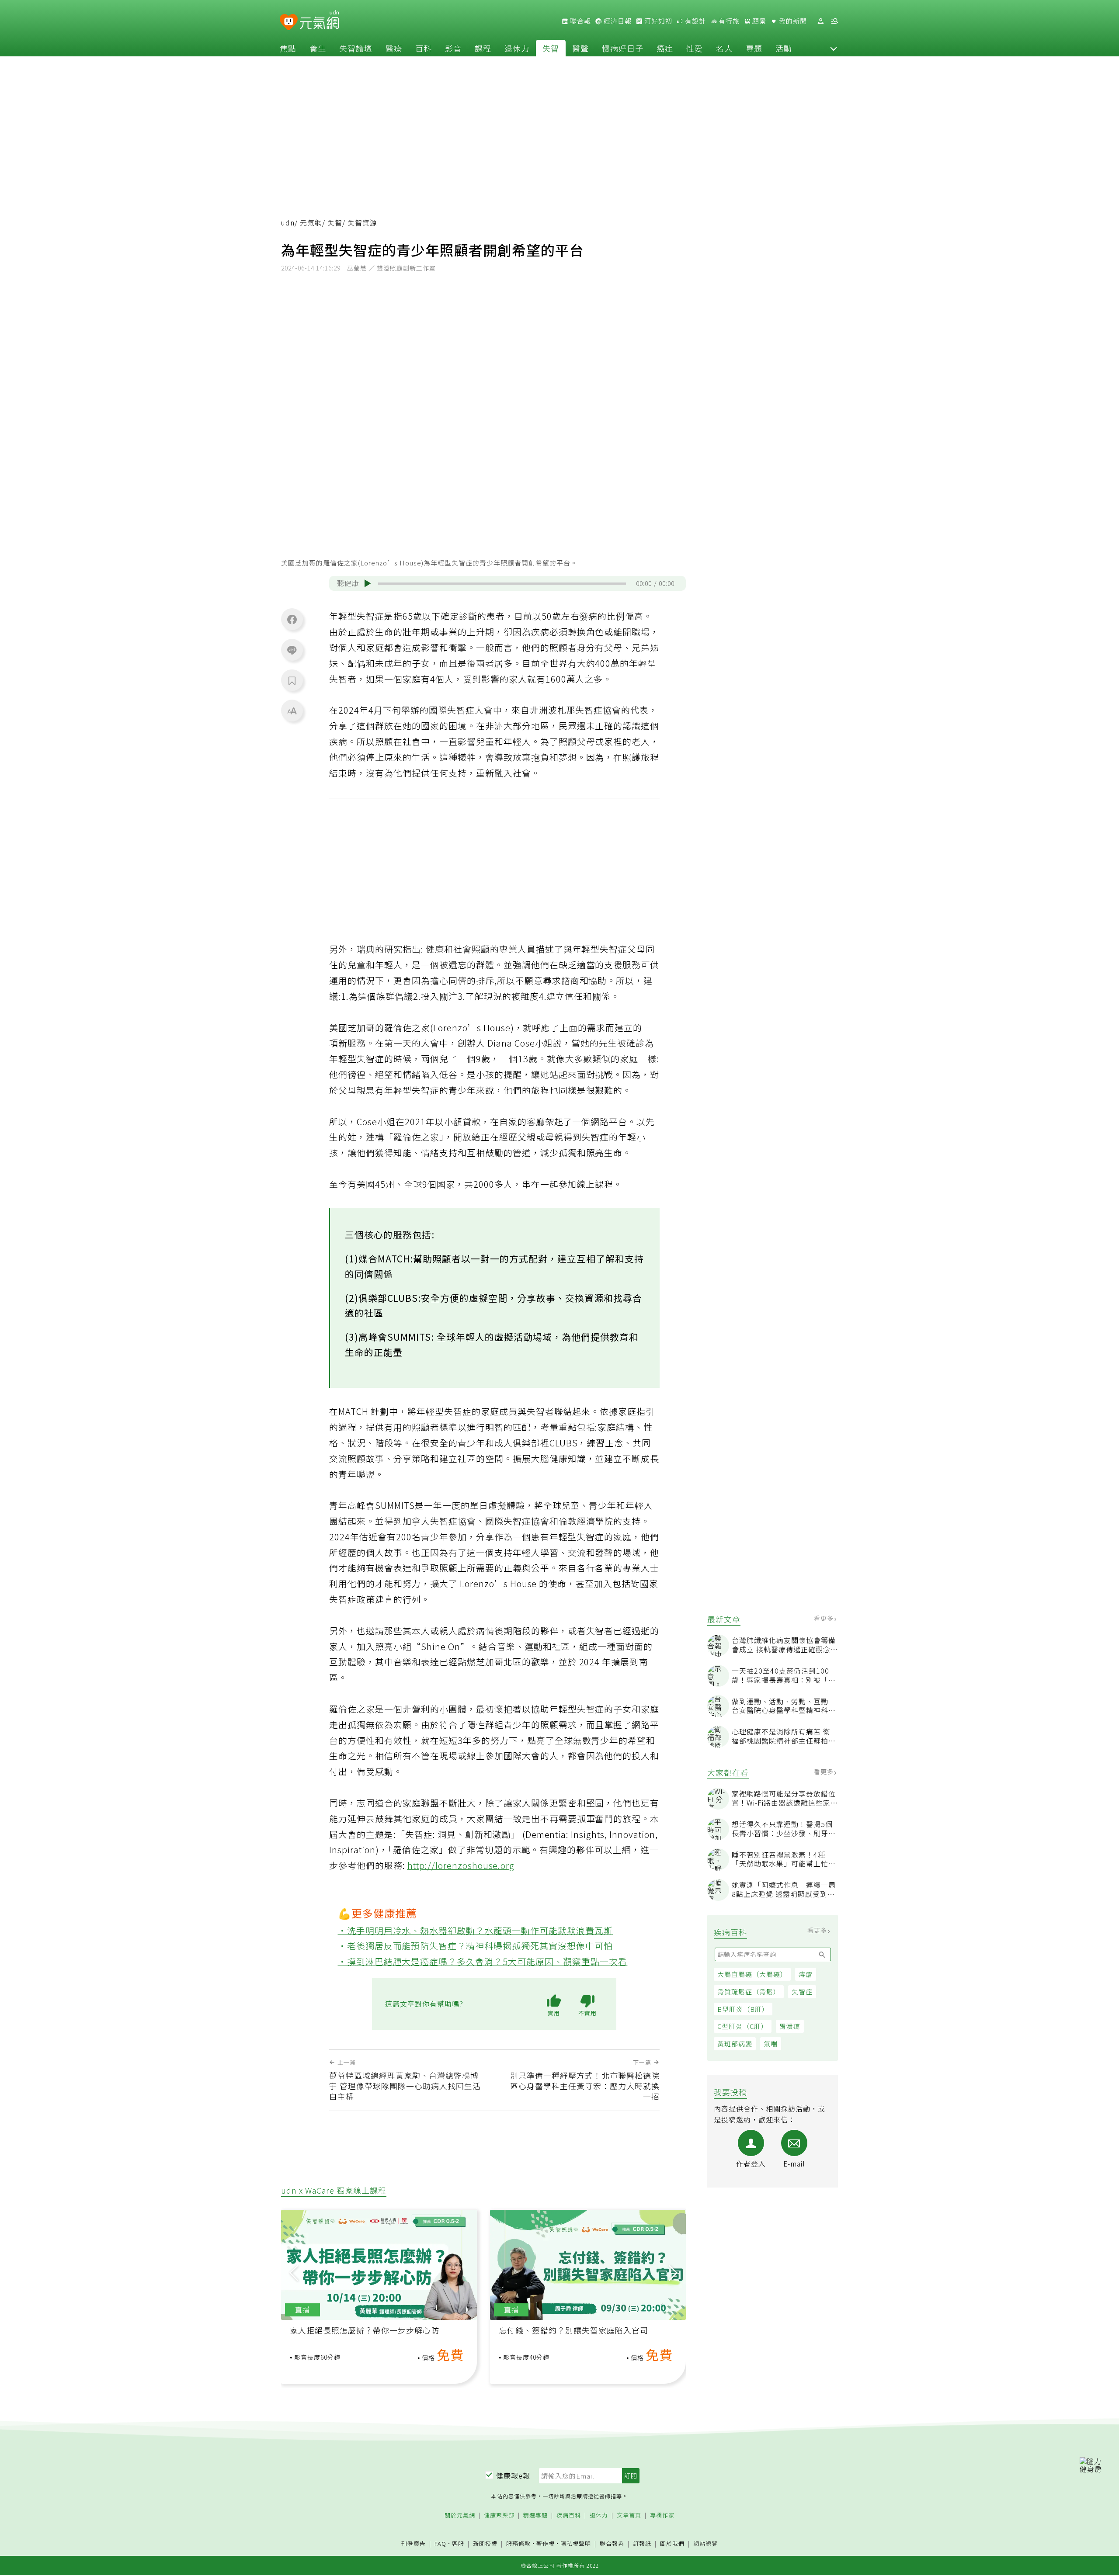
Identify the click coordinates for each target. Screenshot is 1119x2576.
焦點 (288, 48)
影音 (453, 48)
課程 (483, 48)
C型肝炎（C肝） (743, 2026)
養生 (318, 48)
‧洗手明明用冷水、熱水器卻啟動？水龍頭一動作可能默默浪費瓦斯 (476, 1930)
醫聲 (580, 48)
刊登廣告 (414, 2544)
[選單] (834, 21)
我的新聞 (792, 21)
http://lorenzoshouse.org (461, 1865)
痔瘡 (806, 1974)
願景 (758, 21)
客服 (458, 2543)
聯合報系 (612, 2544)
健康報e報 (513, 2475)
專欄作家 (662, 2515)
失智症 (802, 1992)
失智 (551, 48)
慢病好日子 (623, 48)
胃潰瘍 (790, 2026)
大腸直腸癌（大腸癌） (752, 1974)
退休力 (517, 48)
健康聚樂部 (499, 2515)
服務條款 (518, 2543)
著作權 (546, 2543)
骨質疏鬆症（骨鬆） (749, 1992)
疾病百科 (569, 2515)
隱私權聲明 (576, 2543)
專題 (754, 48)
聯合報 (580, 21)
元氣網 (311, 223)
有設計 (695, 21)
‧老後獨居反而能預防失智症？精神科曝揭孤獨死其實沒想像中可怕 (476, 1946)
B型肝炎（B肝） (743, 2009)
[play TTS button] (368, 583)
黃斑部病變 (735, 2044)
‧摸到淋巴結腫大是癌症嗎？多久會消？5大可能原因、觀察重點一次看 (483, 1961)
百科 (424, 48)
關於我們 (672, 2544)
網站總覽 (705, 2544)
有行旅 (728, 21)
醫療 (394, 48)
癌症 (665, 48)
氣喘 (771, 2044)
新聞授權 (485, 2544)
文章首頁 (629, 2515)
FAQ (440, 2543)
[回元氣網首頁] (319, 21)
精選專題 (535, 2515)
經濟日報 (617, 21)
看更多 (825, 1619)
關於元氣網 (460, 2515)
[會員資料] (820, 21)
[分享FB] (292, 619)
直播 (302, 2310)
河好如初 (657, 21)
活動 (784, 48)
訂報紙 (642, 2544)
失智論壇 (356, 48)
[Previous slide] (294, 2273)
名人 (724, 48)
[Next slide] (673, 2273)
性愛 (695, 48)
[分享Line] (292, 650)
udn (288, 223)
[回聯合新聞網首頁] (289, 23)
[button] (834, 48)
